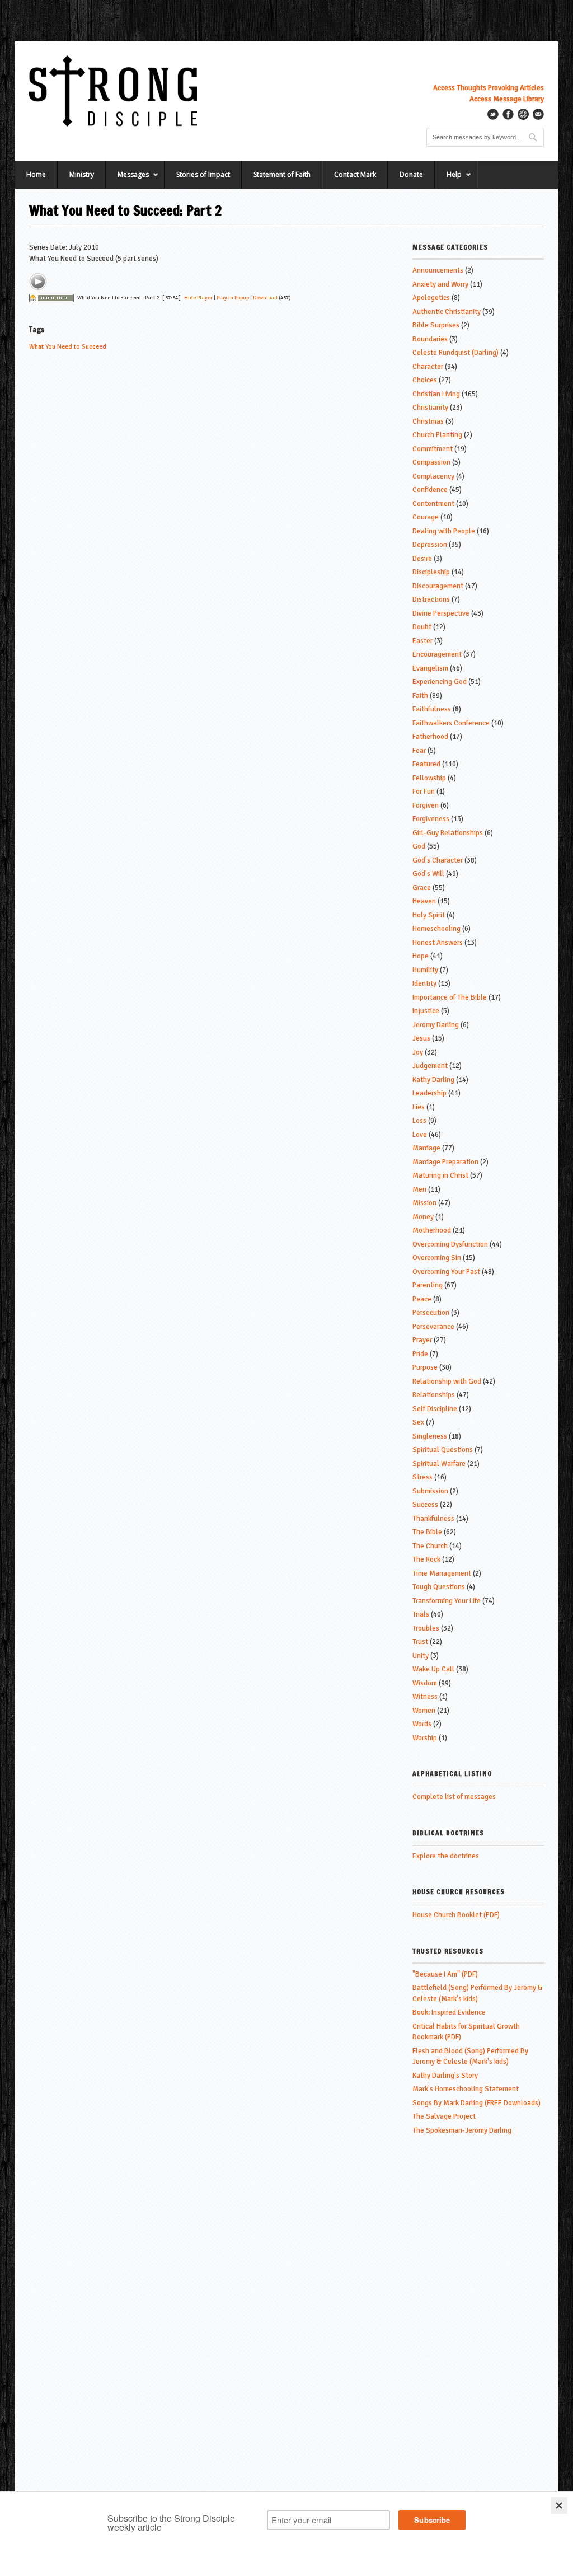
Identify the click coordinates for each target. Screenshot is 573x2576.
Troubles (426, 1628)
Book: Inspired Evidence (449, 2012)
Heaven (424, 901)
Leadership (429, 1093)
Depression (430, 545)
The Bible (427, 1532)
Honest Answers (438, 943)
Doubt (422, 627)
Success (425, 1505)
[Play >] (38, 282)
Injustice (426, 1011)
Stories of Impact (203, 174)
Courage (426, 517)
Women (424, 1711)
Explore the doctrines (446, 1856)
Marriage (426, 1148)
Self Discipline (435, 1409)
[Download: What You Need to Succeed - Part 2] (51, 298)
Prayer (422, 1340)
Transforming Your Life (447, 1601)
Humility (425, 970)
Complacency (433, 476)
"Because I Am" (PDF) (445, 1974)
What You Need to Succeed (68, 347)
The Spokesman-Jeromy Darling (462, 2130)
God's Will (428, 874)
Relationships (434, 1395)
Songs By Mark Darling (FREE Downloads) (476, 2103)
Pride (420, 1354)
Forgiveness (431, 819)
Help (448, 179)
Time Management (442, 1573)
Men (419, 1189)
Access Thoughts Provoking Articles (489, 88)
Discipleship (431, 572)
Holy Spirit (429, 915)
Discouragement (438, 586)
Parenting (428, 1285)
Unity (421, 1656)
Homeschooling (436, 929)
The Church (430, 1546)
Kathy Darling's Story (445, 2076)
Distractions (431, 599)
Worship (425, 1738)
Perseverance (433, 1327)
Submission (430, 1491)
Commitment (433, 449)
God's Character (438, 860)
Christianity (430, 408)
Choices (425, 380)
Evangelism (430, 668)
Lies (419, 1107)
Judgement (430, 1066)
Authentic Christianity (447, 312)
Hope (421, 956)
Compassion (431, 462)
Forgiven (426, 805)
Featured (426, 764)
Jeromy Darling (436, 1025)
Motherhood (432, 1230)
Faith (420, 696)
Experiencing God (440, 682)
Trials (421, 1614)
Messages (127, 179)
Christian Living (436, 394)
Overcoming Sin (437, 1258)
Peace (422, 1299)
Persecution (431, 1313)
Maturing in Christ (440, 1175)
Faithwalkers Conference (451, 723)
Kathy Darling (433, 1080)
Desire (422, 559)
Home (36, 174)
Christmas (428, 421)
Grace (422, 888)
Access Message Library (507, 99)
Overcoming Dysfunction (450, 1244)
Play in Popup (233, 298)
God (419, 846)
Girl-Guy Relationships (448, 833)
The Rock (426, 1559)
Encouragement (437, 654)
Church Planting (437, 435)
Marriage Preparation (445, 1162)
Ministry (82, 174)
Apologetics (431, 298)
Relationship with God (447, 1381)
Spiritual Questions (443, 1450)
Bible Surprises (436, 325)
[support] (523, 114)
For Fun (424, 791)
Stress (422, 1477)
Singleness (430, 1436)
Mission (424, 1203)
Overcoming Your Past (446, 1272)
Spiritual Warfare (439, 1464)
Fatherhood (430, 737)
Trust (420, 1642)
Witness (425, 1697)
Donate (411, 174)
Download (265, 298)
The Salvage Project (444, 2116)
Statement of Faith (282, 174)
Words (422, 1724)
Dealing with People (444, 531)
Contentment (433, 504)
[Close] (559, 2505)
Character (428, 367)
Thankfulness (433, 1519)
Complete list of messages (454, 1797)
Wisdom (425, 1683)
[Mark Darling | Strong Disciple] (113, 91)
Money (423, 1217)
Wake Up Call (433, 1669)
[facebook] (508, 114)
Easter (422, 641)
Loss (419, 1121)
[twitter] (493, 114)
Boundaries (430, 339)
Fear (419, 751)
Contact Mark (355, 174)
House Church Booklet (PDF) (456, 1915)
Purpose (425, 1367)
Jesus (421, 1038)
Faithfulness (432, 709)
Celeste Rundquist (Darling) (455, 353)
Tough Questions (439, 1587)
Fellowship (429, 778)
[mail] (538, 114)
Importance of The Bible (450, 997)
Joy (418, 1052)
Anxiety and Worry (440, 284)
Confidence (430, 490)
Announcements (438, 270)
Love (420, 1135)
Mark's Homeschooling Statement (466, 2089)
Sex (418, 1422)
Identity (424, 983)
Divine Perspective (441, 613)
